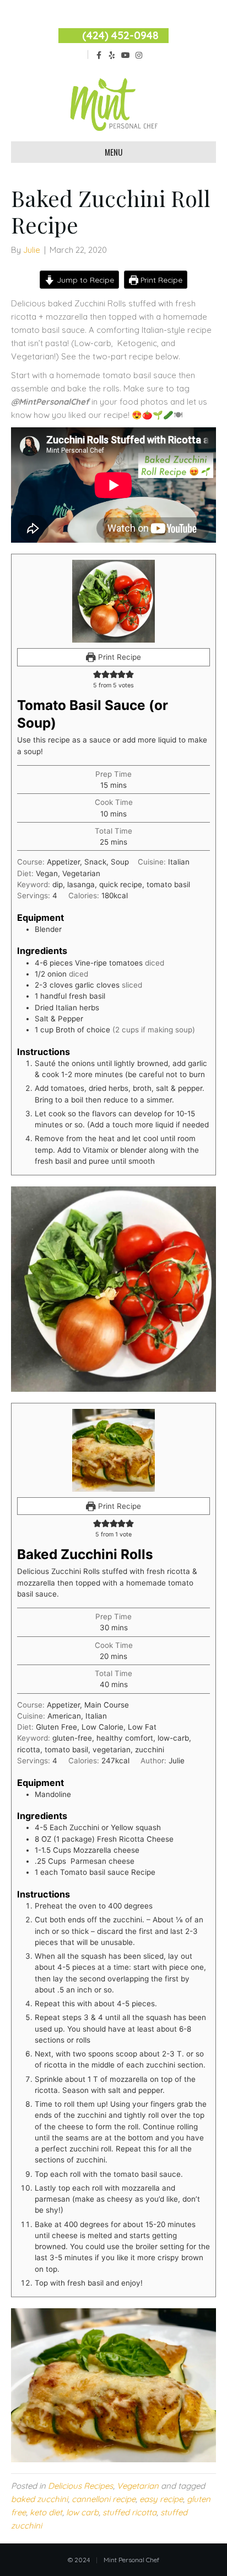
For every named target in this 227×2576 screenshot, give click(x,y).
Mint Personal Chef (131, 2560)
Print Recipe (160, 280)
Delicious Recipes (80, 2486)
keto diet (46, 2512)
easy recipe (161, 2499)
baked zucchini (39, 2499)
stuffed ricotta (129, 2512)
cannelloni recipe (104, 2499)
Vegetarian (138, 2486)
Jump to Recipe (84, 280)
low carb (82, 2512)
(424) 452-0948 (120, 35)
